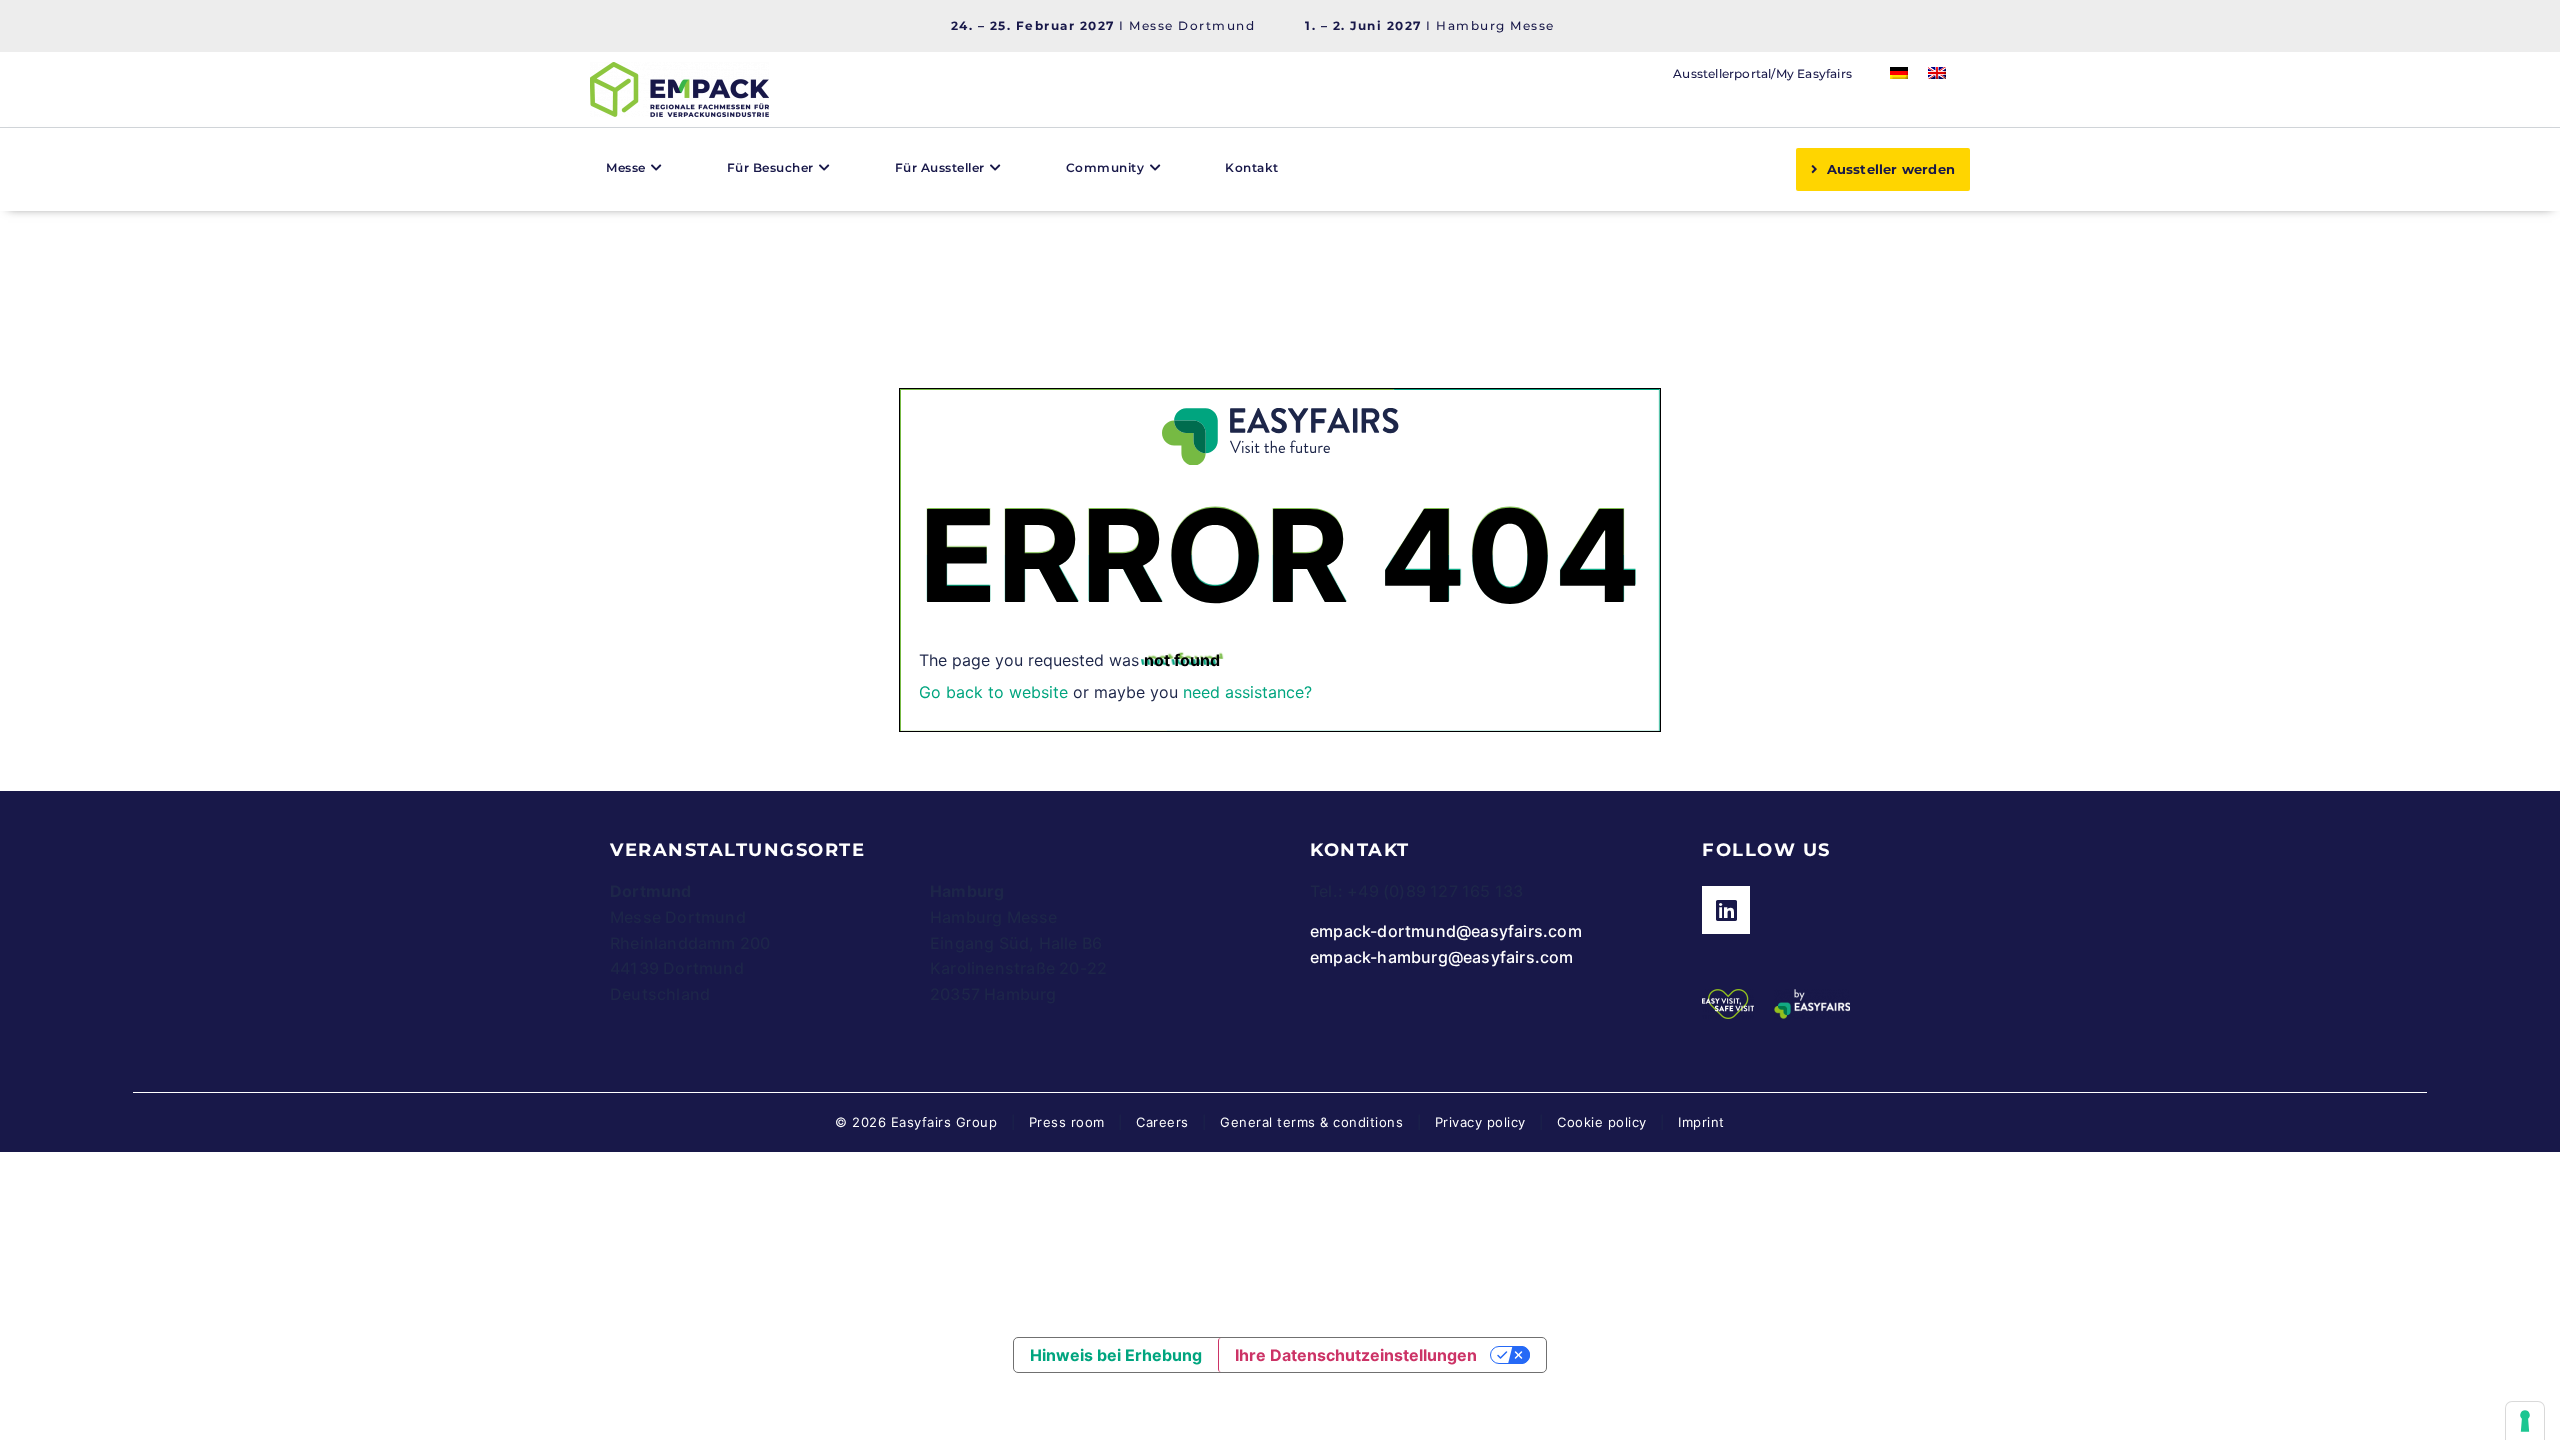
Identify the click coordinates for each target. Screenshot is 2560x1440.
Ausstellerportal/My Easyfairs (1762, 73)
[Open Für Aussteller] (996, 168)
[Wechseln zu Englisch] (1937, 71)
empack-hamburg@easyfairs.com (1442, 957)
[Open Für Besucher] (825, 168)
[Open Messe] (657, 168)
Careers (1162, 1122)
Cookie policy (1602, 1122)
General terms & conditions (1311, 1122)
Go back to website (993, 692)
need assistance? (1247, 692)
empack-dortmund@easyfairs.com (1446, 931)
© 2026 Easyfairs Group (916, 1122)
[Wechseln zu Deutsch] (1899, 71)
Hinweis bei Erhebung (1116, 1355)
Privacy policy (1480, 1122)
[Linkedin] (1726, 910)
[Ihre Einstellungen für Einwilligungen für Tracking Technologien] (2525, 1421)
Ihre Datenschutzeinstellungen (1356, 1355)
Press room (1064, 1122)
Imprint (1701, 1122)
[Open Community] (1155, 168)
